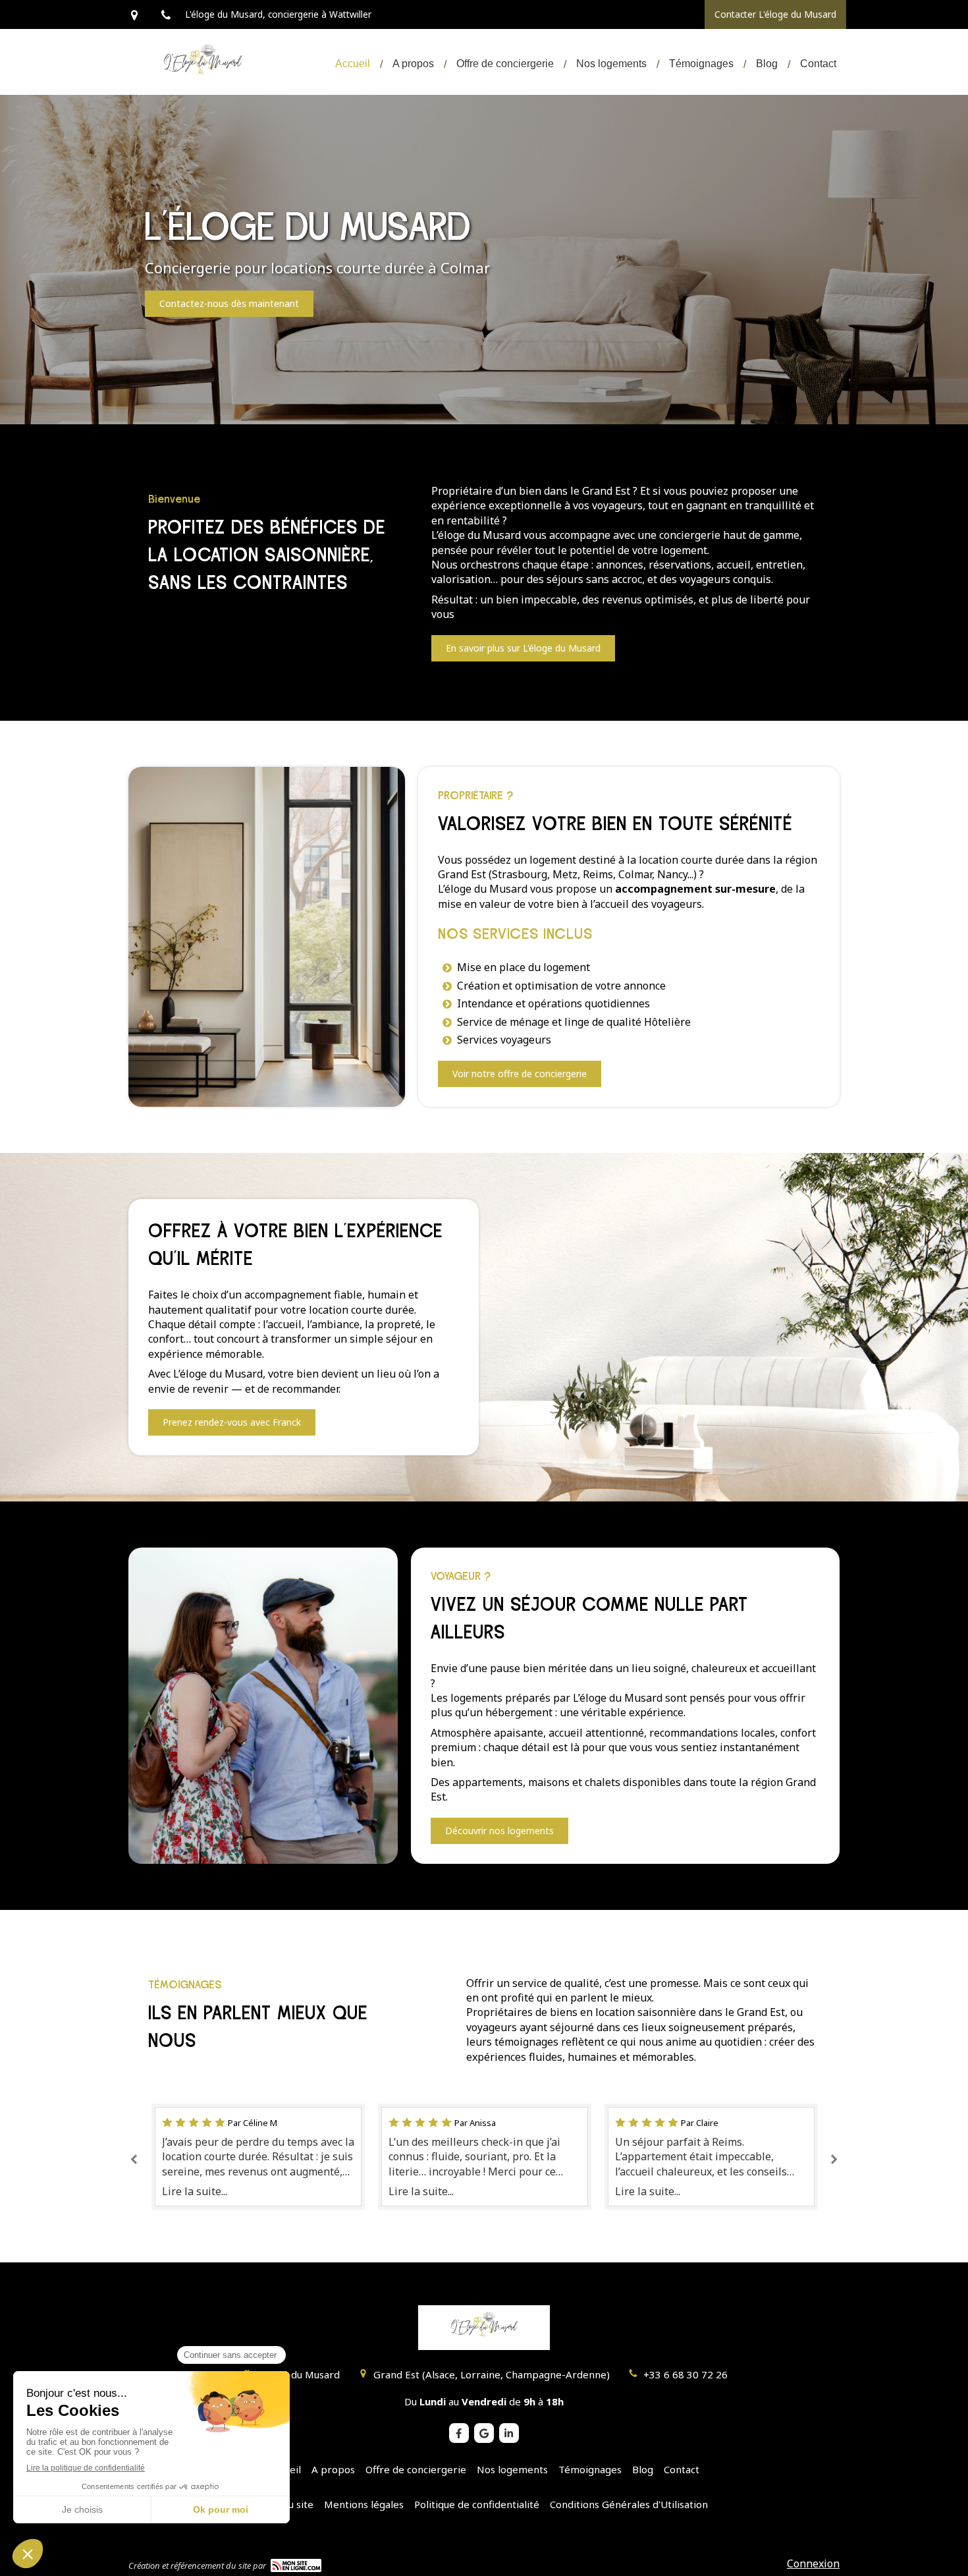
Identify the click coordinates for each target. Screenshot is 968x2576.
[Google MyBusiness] (484, 2433)
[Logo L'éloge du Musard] (202, 86)
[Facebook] (459, 2433)
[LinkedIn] (509, 2433)
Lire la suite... (195, 2191)
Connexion (813, 2563)
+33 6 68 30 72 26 (686, 2374)
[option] (258, 2157)
